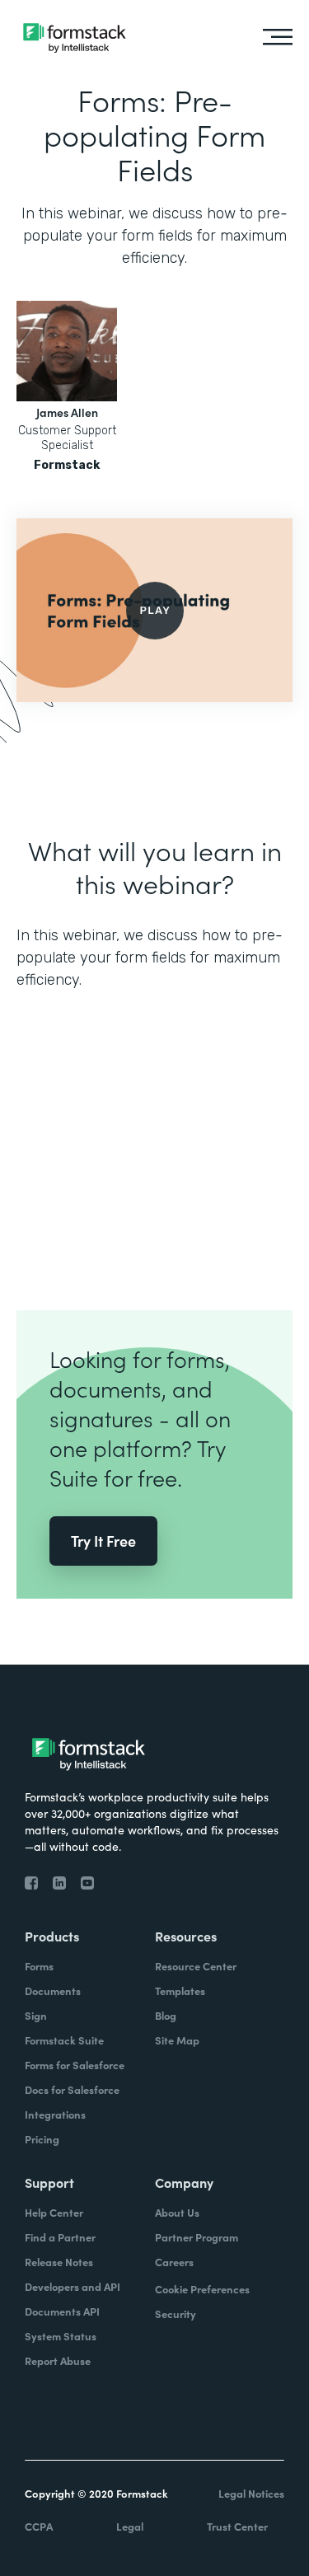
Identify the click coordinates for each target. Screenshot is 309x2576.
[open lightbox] (154, 610)
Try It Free (103, 1541)
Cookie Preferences (202, 2289)
